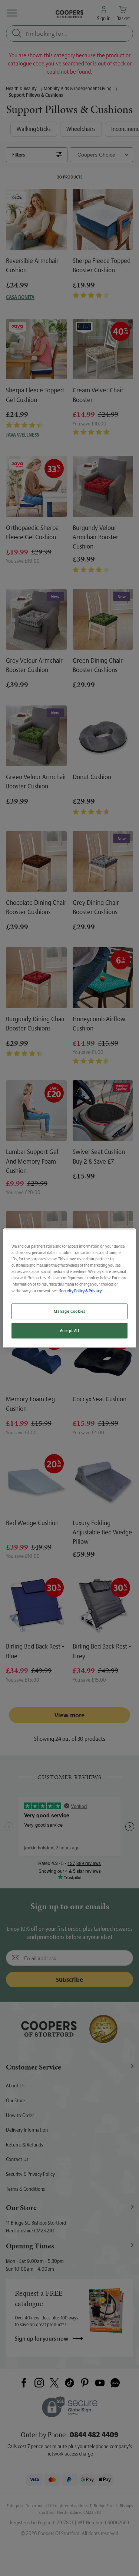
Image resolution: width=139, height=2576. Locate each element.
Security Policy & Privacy (80, 1291)
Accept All (70, 1330)
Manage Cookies (69, 1311)
